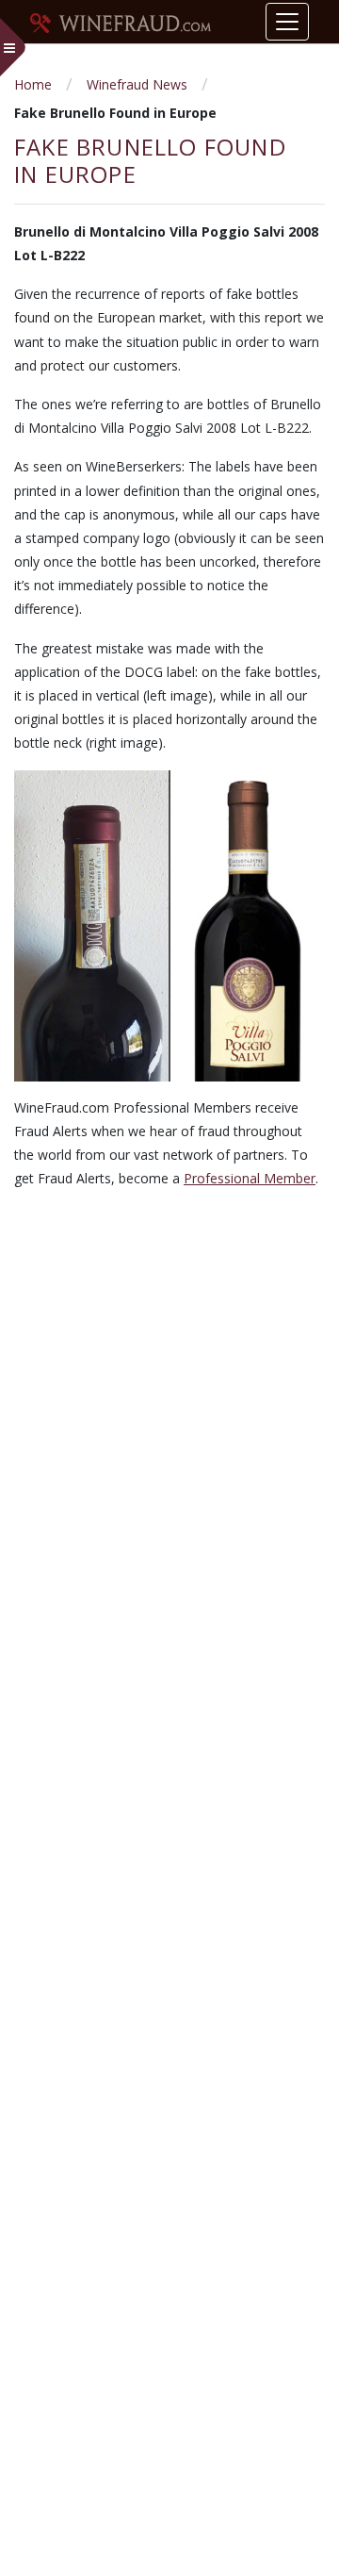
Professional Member (250, 1178)
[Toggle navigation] (287, 22)
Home (33, 84)
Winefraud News (137, 84)
